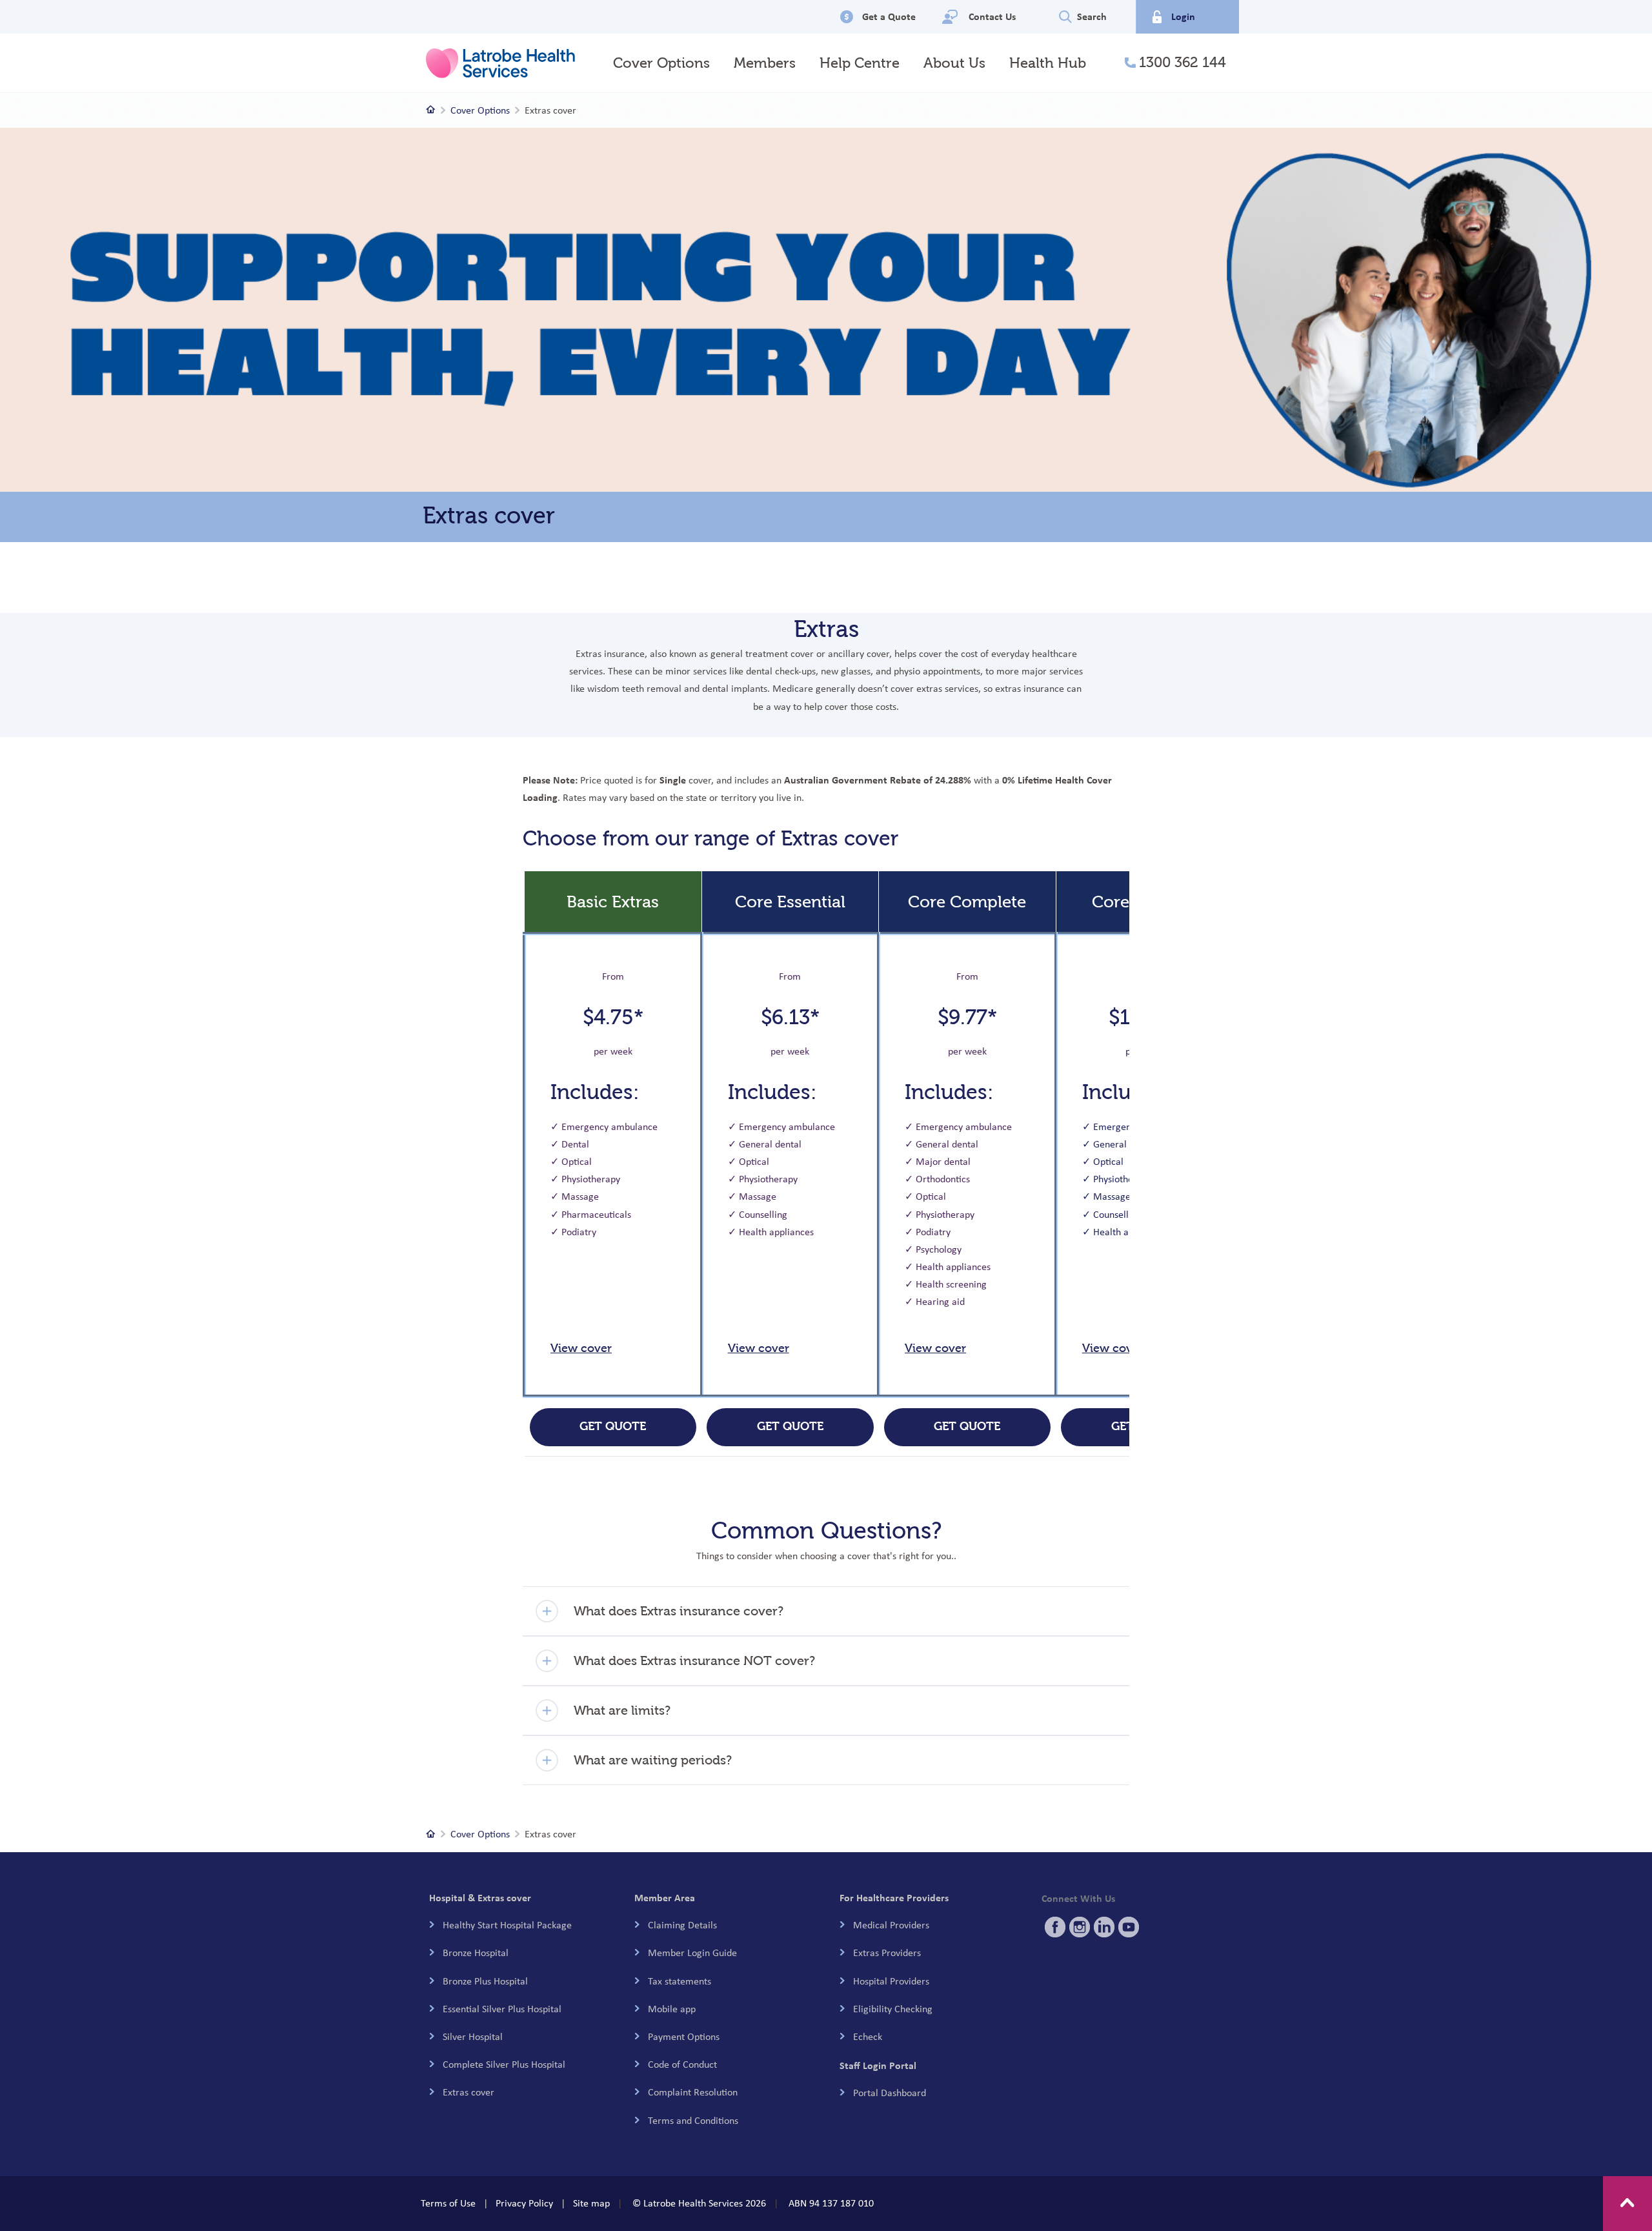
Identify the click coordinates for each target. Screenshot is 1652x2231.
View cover (581, 1348)
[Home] (431, 110)
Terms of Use (448, 2203)
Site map (591, 2203)
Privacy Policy (524, 2203)
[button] (826, 1611)
